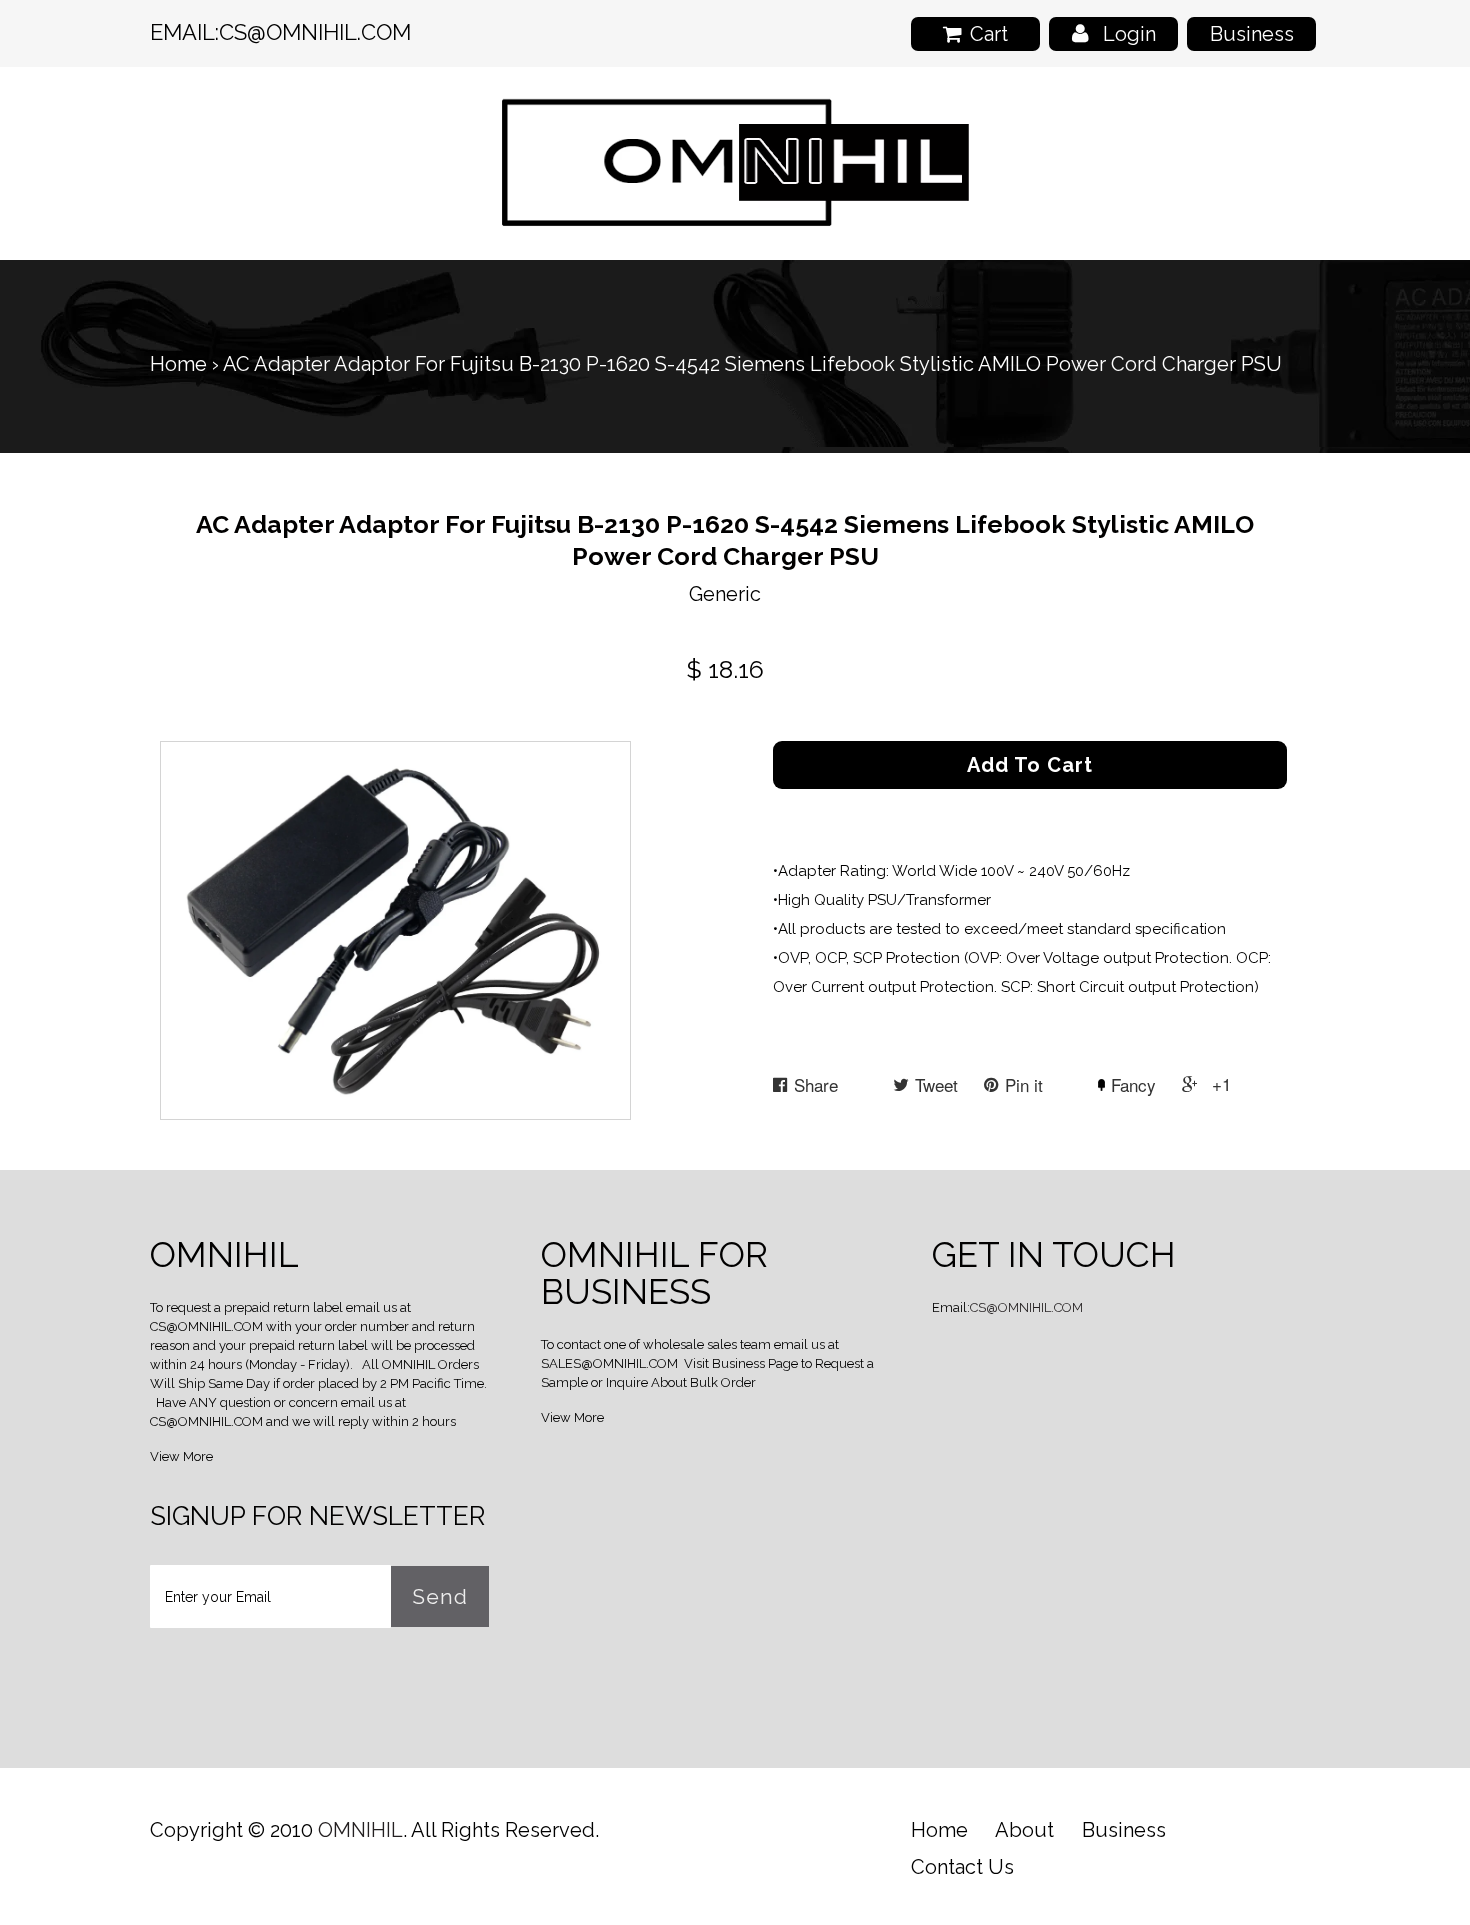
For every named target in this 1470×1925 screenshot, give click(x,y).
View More (181, 1456)
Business (1252, 34)
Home (178, 364)
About (1024, 1830)
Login (1129, 34)
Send (440, 1596)
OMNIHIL (360, 1830)
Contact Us (962, 1867)
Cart (989, 34)
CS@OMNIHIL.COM (315, 32)
